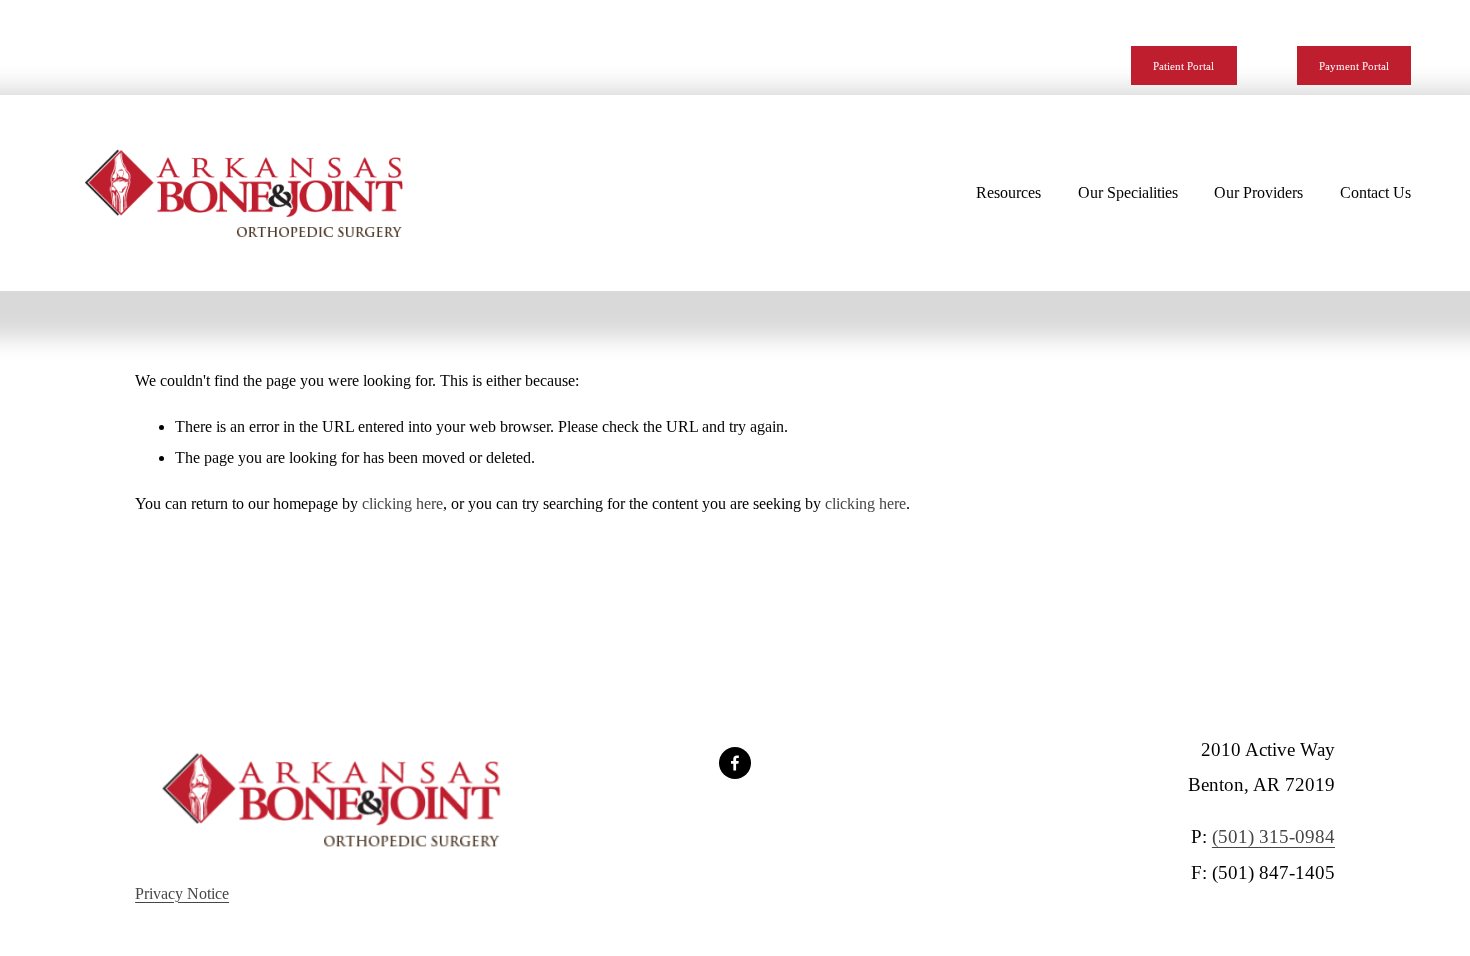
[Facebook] (735, 763)
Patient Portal (1183, 66)
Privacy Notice (182, 893)
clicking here (402, 503)
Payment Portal (1354, 66)
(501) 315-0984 (1273, 836)
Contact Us (1375, 192)
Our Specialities (1128, 192)
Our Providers (1258, 192)
